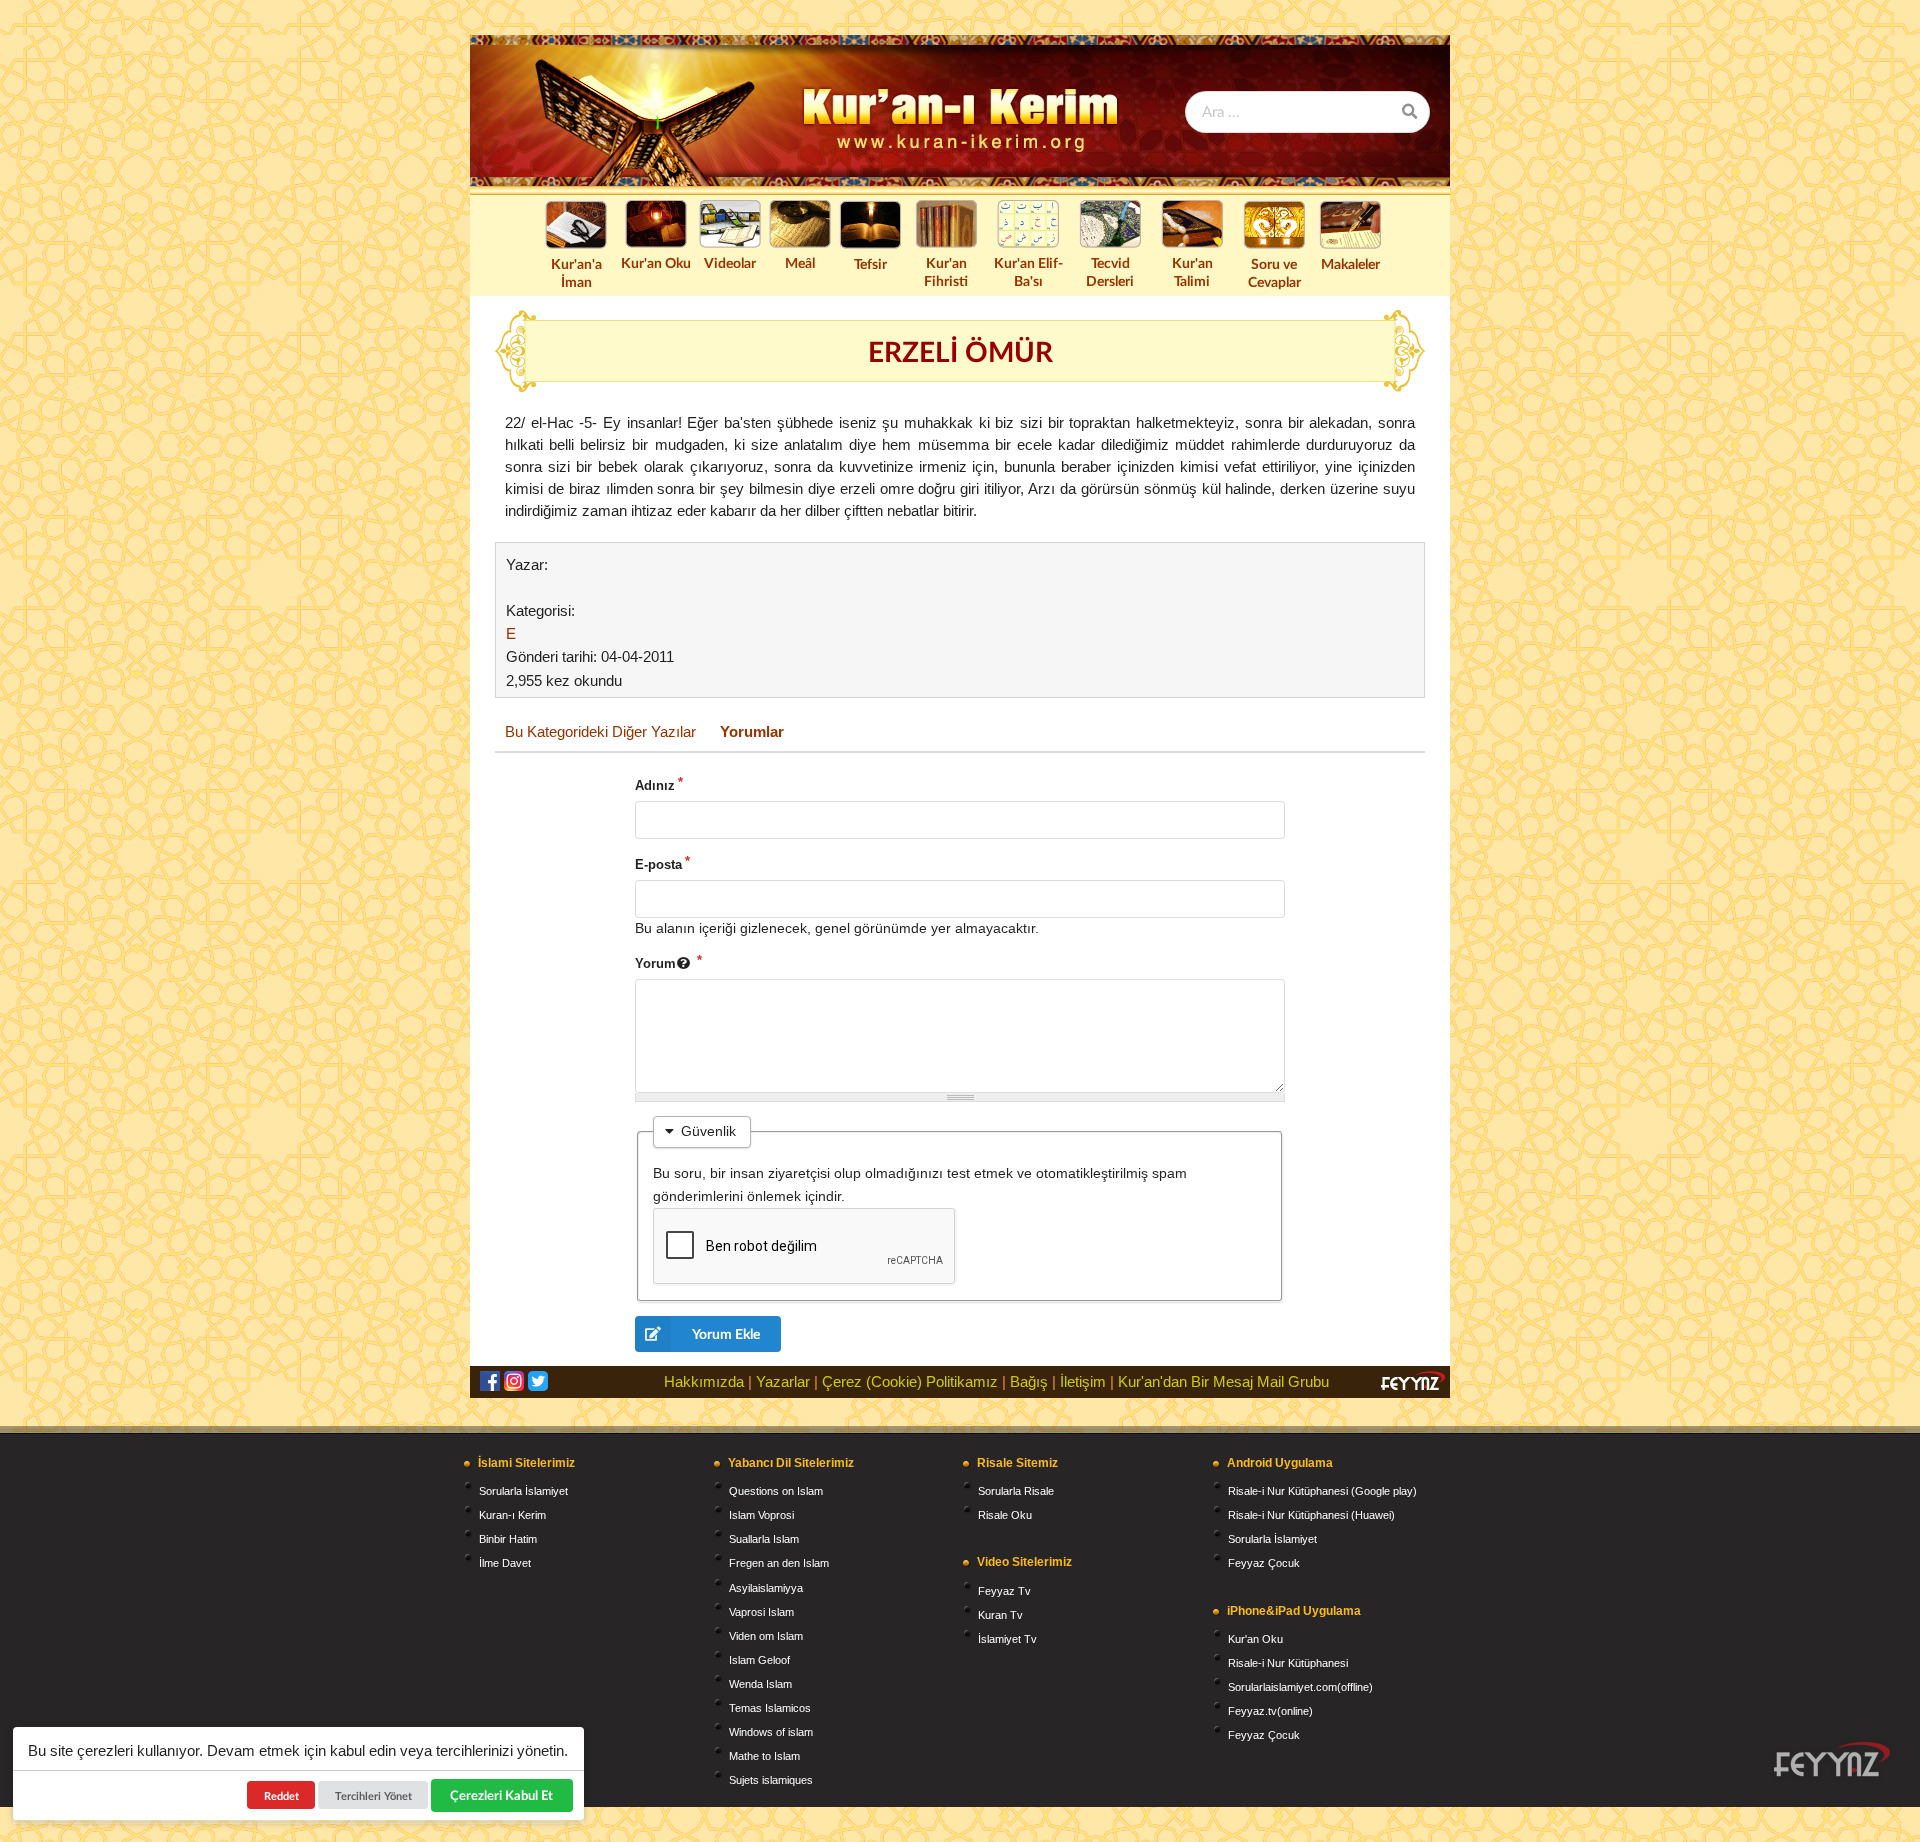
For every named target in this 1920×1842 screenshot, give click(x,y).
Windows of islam (771, 1732)
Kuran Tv (1000, 1615)
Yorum (655, 963)
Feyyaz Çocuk (1264, 1563)
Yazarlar (783, 1381)
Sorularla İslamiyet (523, 1491)
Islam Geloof (759, 1660)
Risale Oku (1005, 1515)
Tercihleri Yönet (373, 1795)
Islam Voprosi (761, 1515)
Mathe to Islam (764, 1756)
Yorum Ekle (726, 1333)
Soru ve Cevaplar (1274, 272)
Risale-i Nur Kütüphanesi (1288, 1663)
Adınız (655, 785)
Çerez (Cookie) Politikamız (910, 1381)
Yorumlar (752, 731)
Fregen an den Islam (779, 1563)
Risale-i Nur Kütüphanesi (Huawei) (1311, 1515)
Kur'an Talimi (1192, 271)
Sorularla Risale (1016, 1491)
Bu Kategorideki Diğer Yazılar (600, 731)
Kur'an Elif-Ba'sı (1028, 271)
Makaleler (1350, 263)
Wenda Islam (760, 1684)
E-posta (658, 864)
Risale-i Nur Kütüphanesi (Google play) (1322, 1491)
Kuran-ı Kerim (512, 1515)
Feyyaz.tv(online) (1270, 1711)
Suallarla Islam (764, 1539)
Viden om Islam (766, 1636)
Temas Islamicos (770, 1708)
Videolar (730, 262)
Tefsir (870, 263)
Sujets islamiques (771, 1780)
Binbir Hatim (508, 1539)
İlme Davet (505, 1563)
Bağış (1029, 1381)
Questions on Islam (776, 1491)
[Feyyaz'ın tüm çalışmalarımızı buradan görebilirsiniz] (1832, 1759)
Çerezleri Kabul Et (502, 1795)
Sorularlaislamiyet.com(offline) (1300, 1687)
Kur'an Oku (656, 262)
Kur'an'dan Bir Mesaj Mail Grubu (1223, 1381)
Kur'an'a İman (576, 272)
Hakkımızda (704, 1381)
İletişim (1083, 1381)
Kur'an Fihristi (946, 271)
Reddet (281, 1795)
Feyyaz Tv (1004, 1591)
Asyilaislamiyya (766, 1588)
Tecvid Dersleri (1110, 271)
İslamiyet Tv (1007, 1639)
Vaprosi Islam (761, 1612)
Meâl (800, 262)
